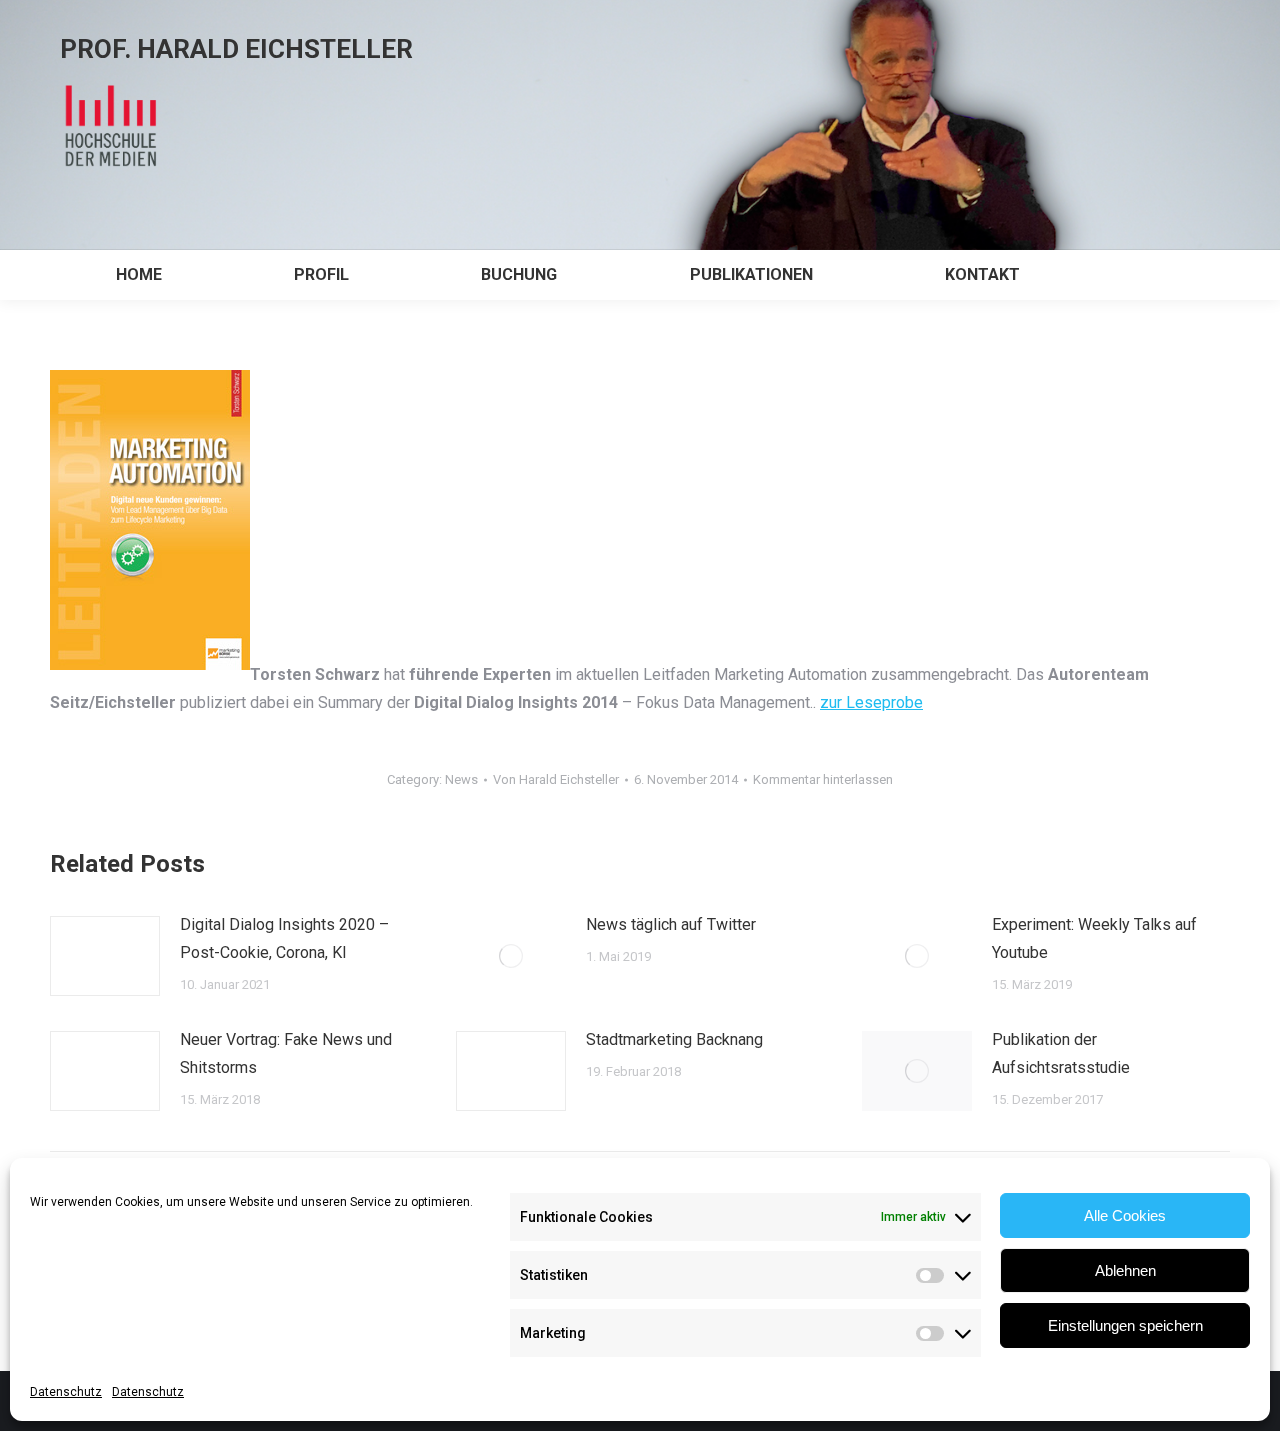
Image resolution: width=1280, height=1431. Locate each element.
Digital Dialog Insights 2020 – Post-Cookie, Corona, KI (284, 938)
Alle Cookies (1125, 1215)
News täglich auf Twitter (671, 924)
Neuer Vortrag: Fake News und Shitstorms (286, 1053)
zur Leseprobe (871, 702)
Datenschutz (66, 1392)
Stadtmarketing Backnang (674, 1039)
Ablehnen (1125, 1270)
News (461, 779)
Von (556, 779)
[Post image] (105, 956)
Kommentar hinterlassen (823, 779)
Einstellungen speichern (1125, 1325)
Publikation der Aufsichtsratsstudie (1061, 1053)
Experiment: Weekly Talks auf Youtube (1094, 938)
